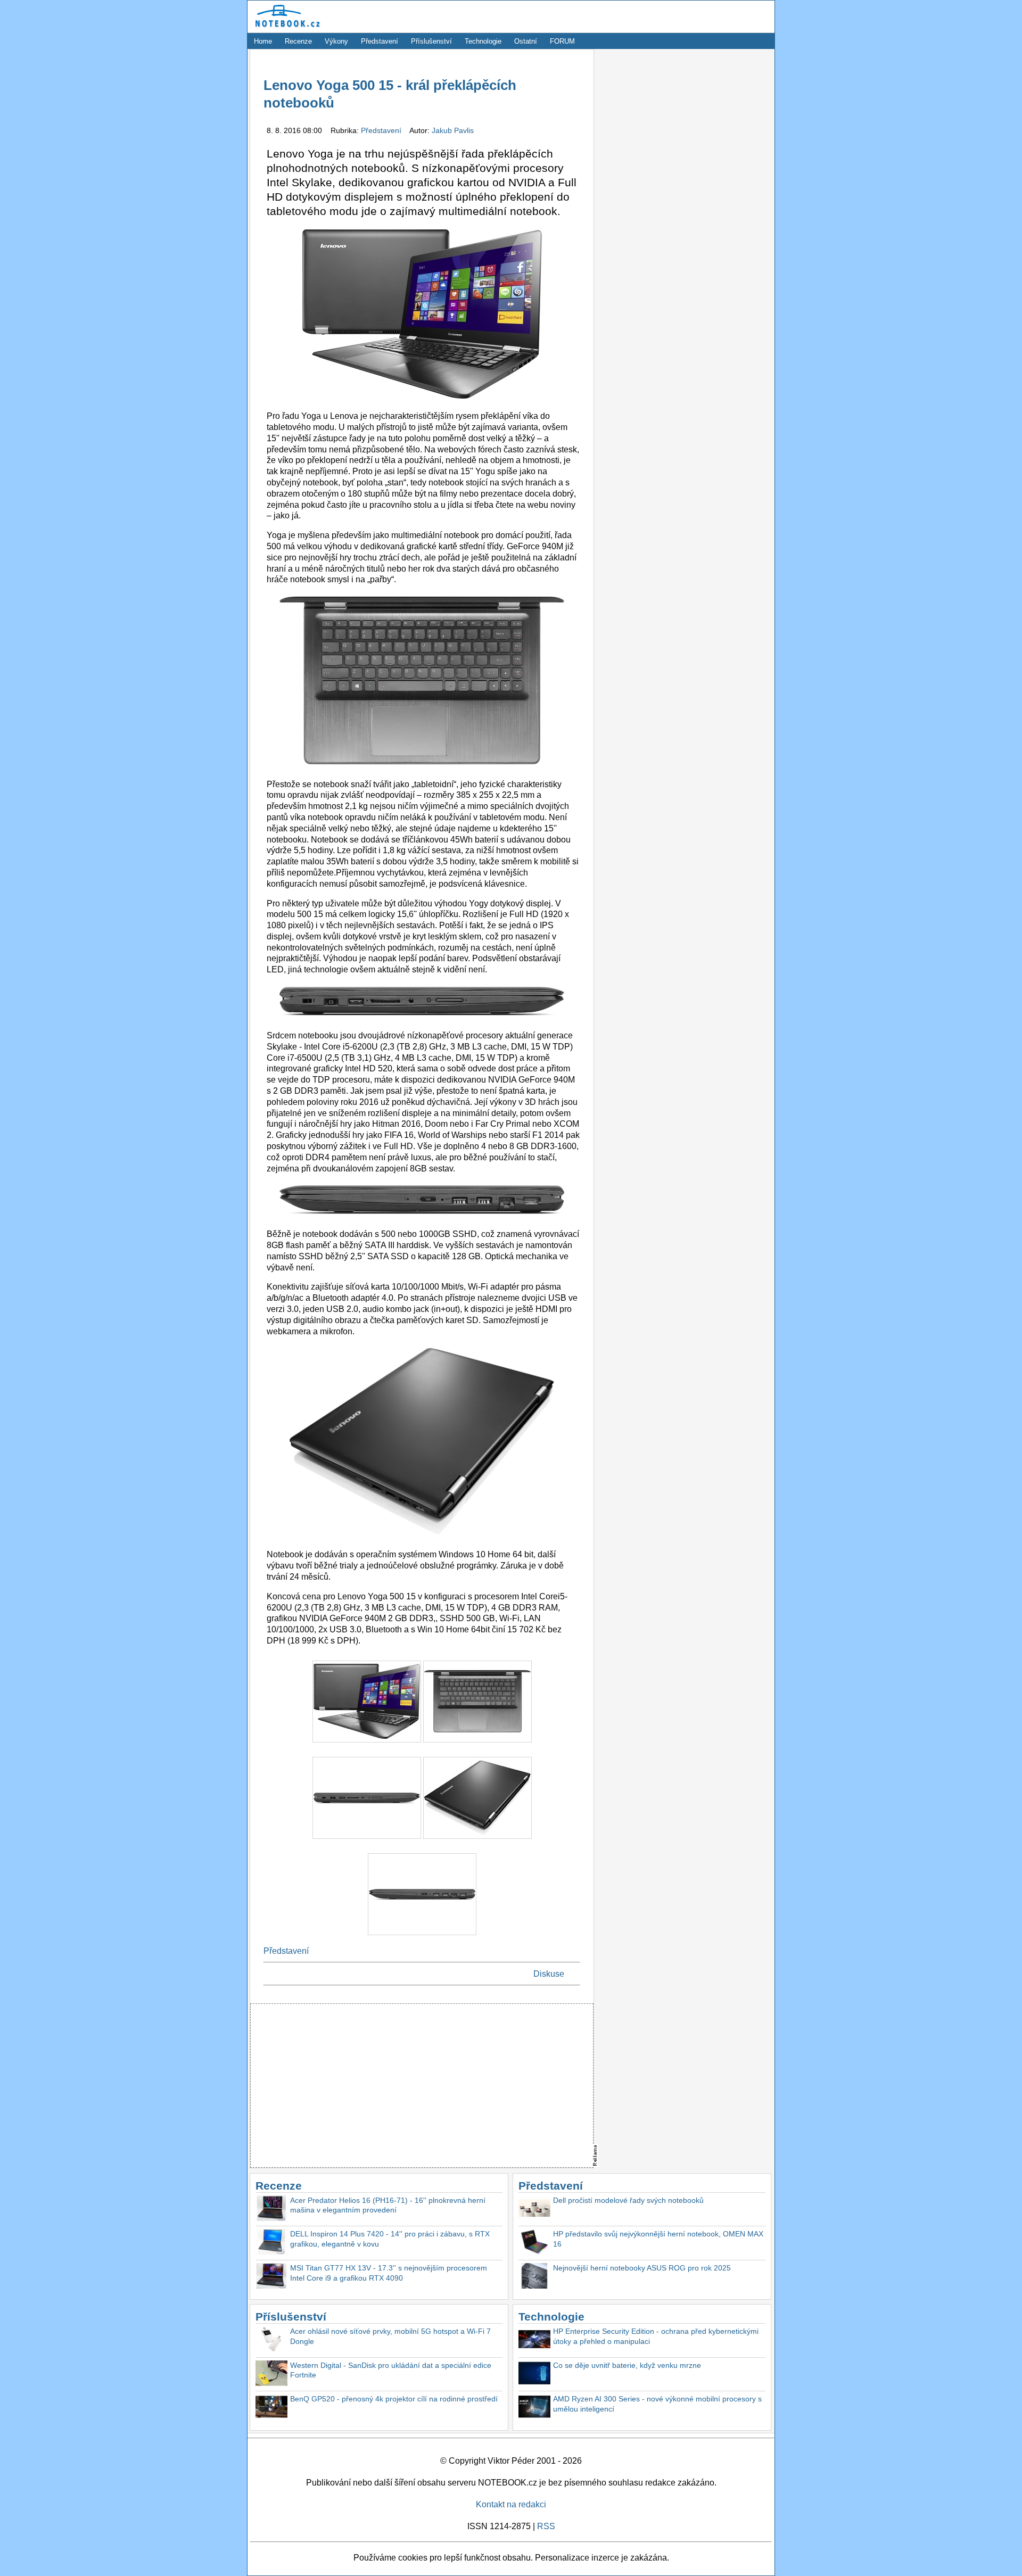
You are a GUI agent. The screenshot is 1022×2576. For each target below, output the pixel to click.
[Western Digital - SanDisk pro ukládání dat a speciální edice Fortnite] (271, 2375)
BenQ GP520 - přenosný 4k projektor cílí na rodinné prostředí (394, 2399)
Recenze (298, 41)
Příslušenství (431, 41)
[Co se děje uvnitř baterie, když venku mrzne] (534, 2375)
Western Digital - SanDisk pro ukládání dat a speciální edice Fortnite (391, 2370)
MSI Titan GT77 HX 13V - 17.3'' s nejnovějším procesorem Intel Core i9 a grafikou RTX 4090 (389, 2273)
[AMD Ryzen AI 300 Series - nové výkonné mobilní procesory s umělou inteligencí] (534, 2408)
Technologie (483, 41)
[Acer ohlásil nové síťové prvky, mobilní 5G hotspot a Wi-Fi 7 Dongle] (271, 2340)
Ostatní (526, 41)
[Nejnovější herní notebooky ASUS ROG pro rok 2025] (534, 2277)
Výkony (336, 41)
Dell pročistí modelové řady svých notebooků (628, 2200)
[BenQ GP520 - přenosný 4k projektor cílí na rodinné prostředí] (271, 2408)
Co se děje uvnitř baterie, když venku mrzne (627, 2365)
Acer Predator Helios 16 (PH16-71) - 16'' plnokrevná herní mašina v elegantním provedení (388, 2205)
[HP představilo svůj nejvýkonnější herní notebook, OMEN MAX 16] (534, 2243)
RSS (546, 2526)
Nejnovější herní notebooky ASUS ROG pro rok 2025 (642, 2268)
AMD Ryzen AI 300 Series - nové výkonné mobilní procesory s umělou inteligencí (657, 2404)
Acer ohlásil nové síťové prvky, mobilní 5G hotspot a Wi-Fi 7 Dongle (390, 2336)
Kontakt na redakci (511, 2504)
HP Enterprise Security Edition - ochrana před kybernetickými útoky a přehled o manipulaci (656, 2336)
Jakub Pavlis (453, 130)
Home (263, 41)
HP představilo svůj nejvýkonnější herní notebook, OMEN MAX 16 (658, 2239)
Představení (380, 41)
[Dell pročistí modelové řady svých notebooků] (534, 2210)
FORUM (562, 41)
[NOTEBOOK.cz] (286, 27)
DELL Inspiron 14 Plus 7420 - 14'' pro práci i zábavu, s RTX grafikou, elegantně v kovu (390, 2239)
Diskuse (549, 1974)
